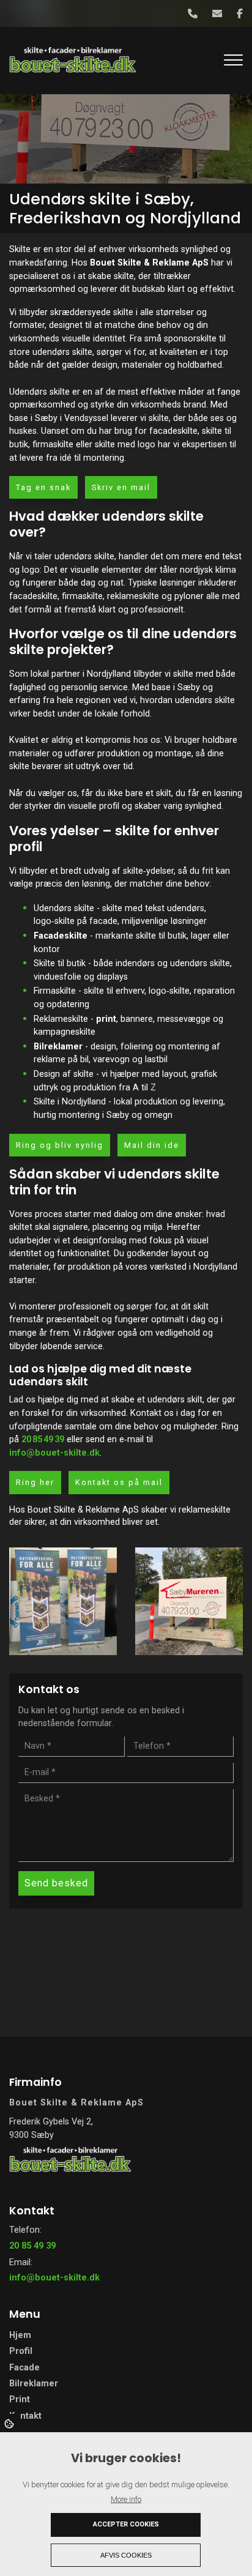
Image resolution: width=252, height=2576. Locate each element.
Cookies (10, 2423)
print (106, 1019)
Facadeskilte (61, 936)
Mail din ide (152, 1145)
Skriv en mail (121, 487)
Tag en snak (43, 487)
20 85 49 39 (43, 1439)
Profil (21, 2351)
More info (126, 2499)
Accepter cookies (126, 2524)
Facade (24, 2368)
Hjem (20, 2336)
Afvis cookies (126, 2555)
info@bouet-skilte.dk (54, 1453)
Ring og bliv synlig (60, 1145)
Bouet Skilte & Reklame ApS (149, 263)
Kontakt (25, 2416)
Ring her (35, 1482)
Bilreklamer (58, 1047)
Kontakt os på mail (119, 1482)
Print (20, 2400)
